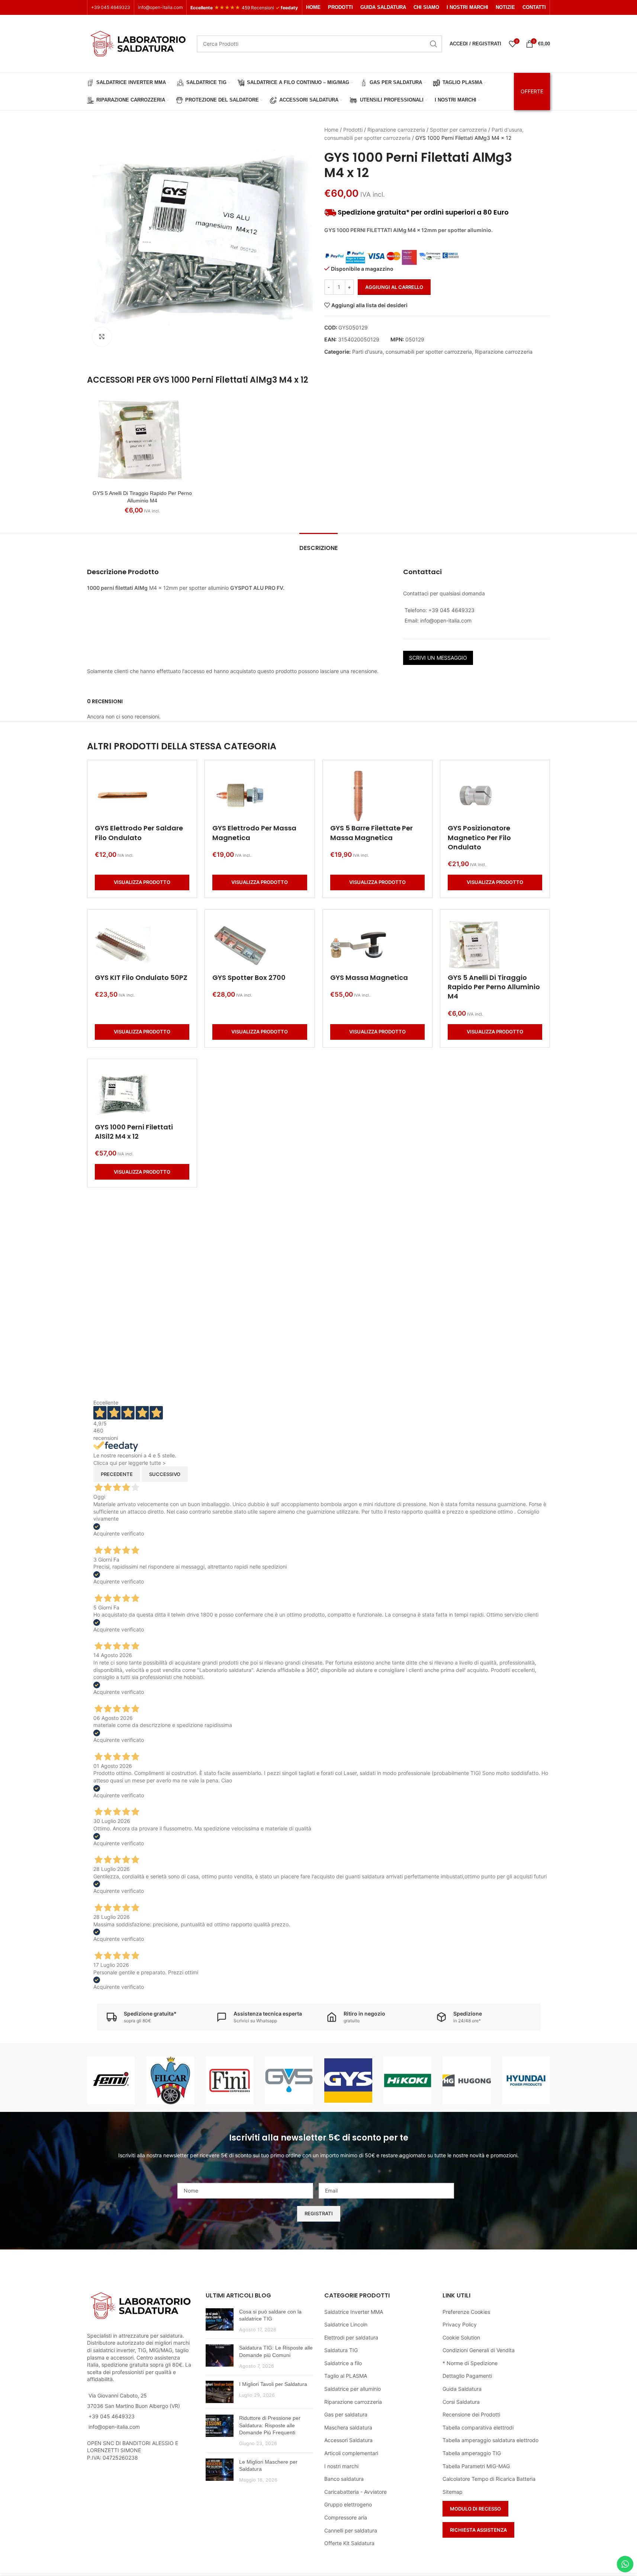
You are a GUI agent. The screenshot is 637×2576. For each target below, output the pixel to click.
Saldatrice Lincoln (346, 2324)
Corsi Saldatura (461, 2402)
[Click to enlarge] (102, 337)
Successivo (165, 1474)
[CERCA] (434, 44)
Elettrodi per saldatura (351, 2337)
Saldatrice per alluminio (353, 2389)
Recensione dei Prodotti (471, 2414)
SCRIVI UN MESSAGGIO (438, 658)
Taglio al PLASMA (346, 2376)
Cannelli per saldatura (351, 2530)
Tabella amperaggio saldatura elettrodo (490, 2440)
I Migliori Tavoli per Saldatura (273, 2384)
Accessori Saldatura (348, 2440)
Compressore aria (346, 2517)
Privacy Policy (460, 2324)
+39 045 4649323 (111, 7)
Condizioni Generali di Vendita (479, 2350)
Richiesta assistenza (478, 2530)
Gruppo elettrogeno (348, 2504)
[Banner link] (111, 2080)
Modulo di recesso (475, 2509)
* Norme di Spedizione (470, 2363)
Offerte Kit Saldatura (349, 2543)
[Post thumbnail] (220, 2321)
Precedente (117, 1474)
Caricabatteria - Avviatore (356, 2492)
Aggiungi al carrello (394, 287)
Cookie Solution (461, 2337)
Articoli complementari (351, 2453)
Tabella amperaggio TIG (472, 2453)
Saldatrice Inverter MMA (354, 2312)
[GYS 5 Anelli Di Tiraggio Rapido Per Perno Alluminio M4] (142, 440)
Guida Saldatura (462, 2389)
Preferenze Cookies (466, 2312)
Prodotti (353, 130)
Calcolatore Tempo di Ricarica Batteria (489, 2479)
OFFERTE (532, 91)
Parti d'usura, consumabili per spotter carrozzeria (412, 352)
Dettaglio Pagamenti (467, 2376)
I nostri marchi (341, 2466)
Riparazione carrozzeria (396, 130)
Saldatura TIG (341, 2350)
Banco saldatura (344, 2479)
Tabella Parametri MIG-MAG (476, 2466)
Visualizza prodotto (142, 882)
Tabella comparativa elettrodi (478, 2427)
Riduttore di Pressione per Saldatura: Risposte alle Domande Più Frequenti (270, 2425)
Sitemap (453, 2492)
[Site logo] (138, 43)
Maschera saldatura (348, 2427)
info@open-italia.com (160, 7)
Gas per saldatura (346, 2414)
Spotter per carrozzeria (458, 130)
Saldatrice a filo (343, 2363)
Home (331, 130)
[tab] (318, 544)
